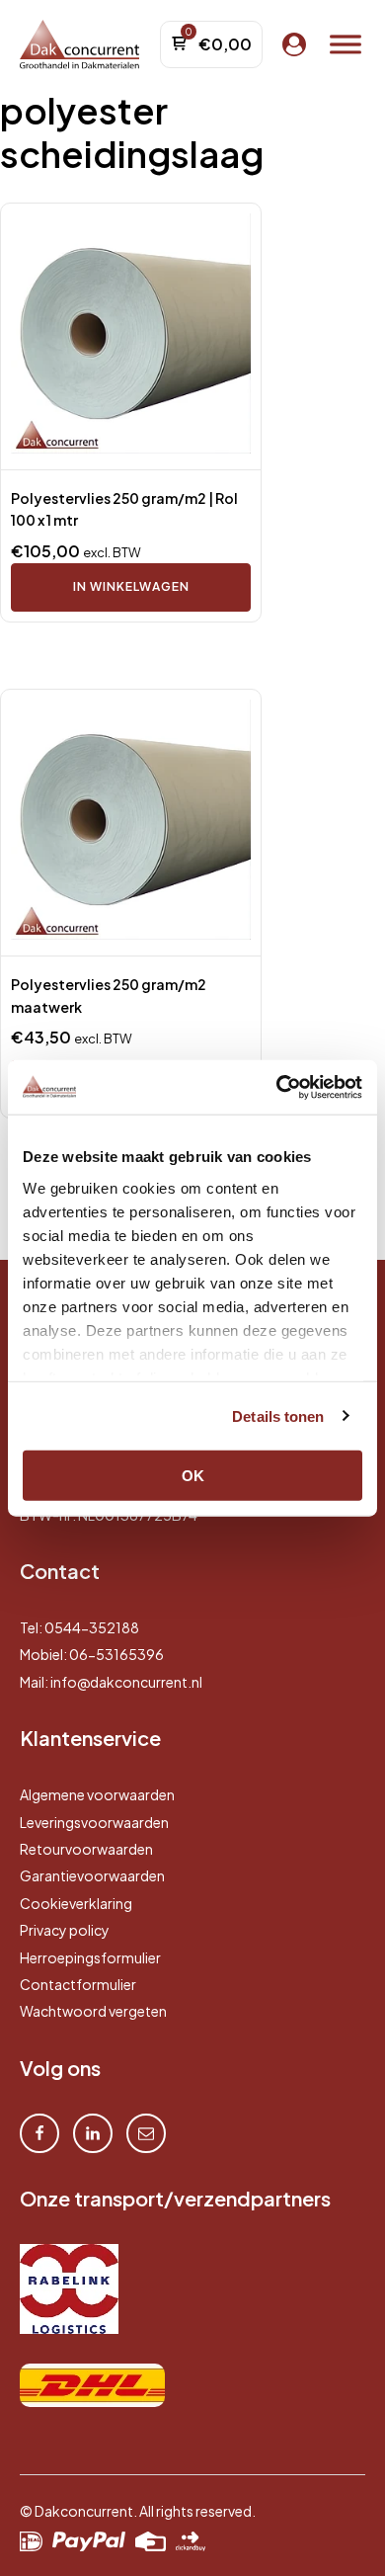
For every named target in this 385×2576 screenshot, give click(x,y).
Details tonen (278, 1415)
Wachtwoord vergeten (93, 2011)
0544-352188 (92, 1627)
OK (193, 1476)
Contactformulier (78, 1984)
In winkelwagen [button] (131, 586)
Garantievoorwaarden (92, 1875)
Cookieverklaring (76, 1903)
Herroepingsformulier (90, 1957)
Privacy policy (65, 1930)
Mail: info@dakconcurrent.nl (111, 1682)
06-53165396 (116, 1654)
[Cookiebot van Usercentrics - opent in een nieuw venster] (277, 1087)
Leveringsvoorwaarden (94, 1822)
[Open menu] (346, 44)
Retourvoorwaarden (86, 1849)
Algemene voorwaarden (97, 1794)
